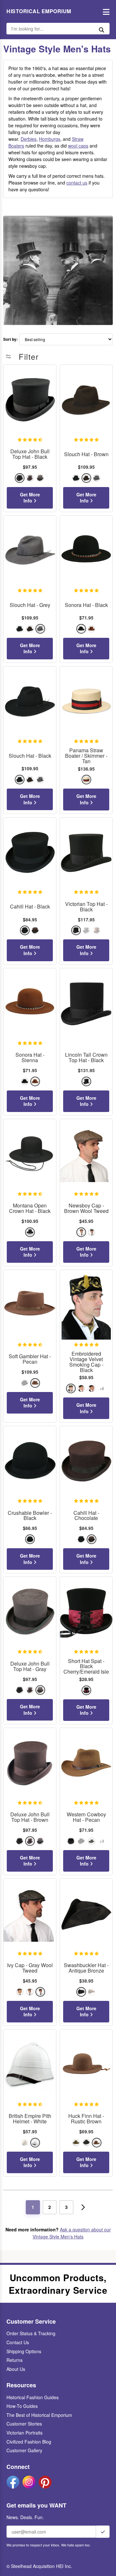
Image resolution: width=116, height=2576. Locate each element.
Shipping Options (24, 2351)
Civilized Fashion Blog (29, 2442)
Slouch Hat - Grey (30, 605)
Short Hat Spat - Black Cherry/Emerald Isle (86, 1667)
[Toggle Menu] (105, 11)
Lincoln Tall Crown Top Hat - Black (86, 1058)
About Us (16, 2369)
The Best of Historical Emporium (39, 2415)
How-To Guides (22, 2406)
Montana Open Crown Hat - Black (30, 1208)
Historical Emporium (39, 11)
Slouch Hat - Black (30, 756)
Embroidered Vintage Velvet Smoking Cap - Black (86, 1362)
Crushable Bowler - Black (30, 1516)
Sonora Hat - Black (86, 605)
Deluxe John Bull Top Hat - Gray (30, 1667)
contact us (77, 183)
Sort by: (10, 339)
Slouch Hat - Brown (86, 454)
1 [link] (33, 2207)
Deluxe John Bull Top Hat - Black (30, 454)
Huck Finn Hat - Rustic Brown (86, 2119)
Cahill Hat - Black (30, 907)
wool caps (78, 146)
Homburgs (50, 139)
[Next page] (83, 2207)
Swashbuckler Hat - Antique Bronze (86, 1968)
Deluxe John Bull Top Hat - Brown (30, 1817)
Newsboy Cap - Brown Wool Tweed (86, 1208)
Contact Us (18, 2342)
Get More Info (30, 498)
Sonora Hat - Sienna (30, 1058)
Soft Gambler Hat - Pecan (30, 1359)
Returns (15, 2360)
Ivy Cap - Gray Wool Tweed (30, 1968)
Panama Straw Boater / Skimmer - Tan (86, 756)
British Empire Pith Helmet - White (30, 2119)
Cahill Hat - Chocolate (86, 1516)
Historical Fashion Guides (33, 2397)
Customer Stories (24, 2424)
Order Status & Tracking (31, 2333)
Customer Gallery (24, 2450)
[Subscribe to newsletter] (103, 2532)
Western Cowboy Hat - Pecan (86, 1817)
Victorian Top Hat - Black (86, 907)
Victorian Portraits (24, 2433)
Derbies (29, 139)
